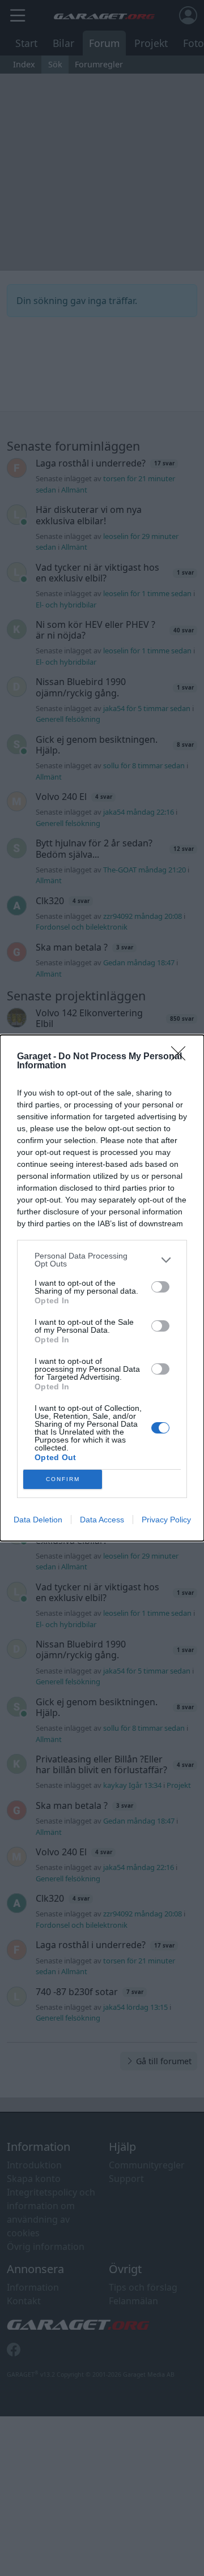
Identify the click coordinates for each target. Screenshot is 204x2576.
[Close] (182, 1057)
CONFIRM (63, 1479)
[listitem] (102, 1260)
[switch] (160, 1287)
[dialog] (102, 1288)
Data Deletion (38, 1520)
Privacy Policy (166, 1520)
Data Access (102, 1520)
